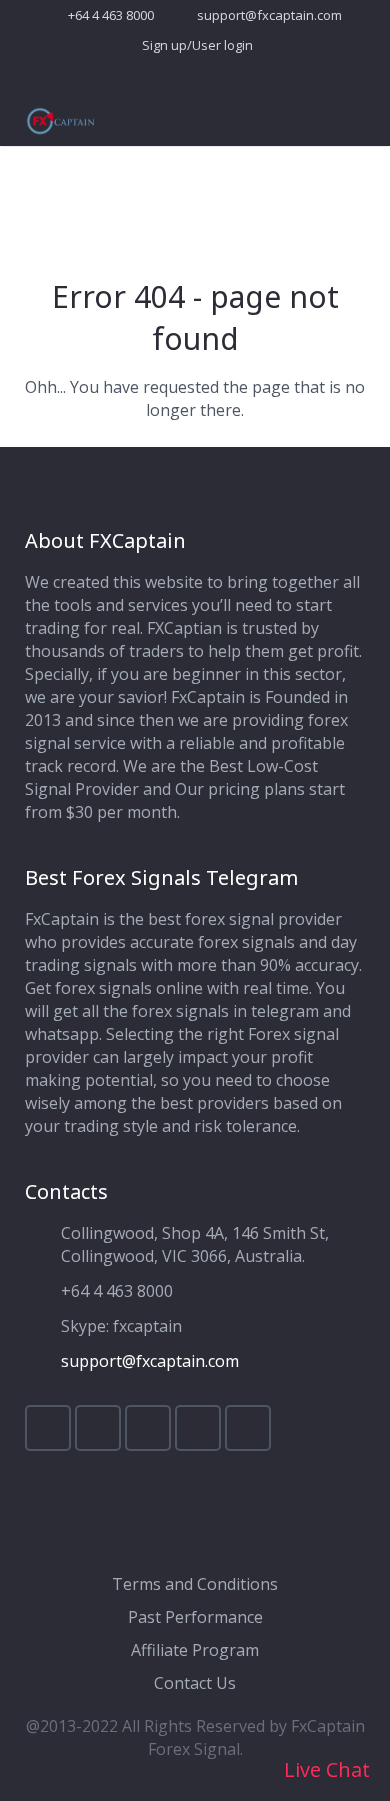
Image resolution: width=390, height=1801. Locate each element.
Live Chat (324, 1769)
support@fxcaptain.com (269, 15)
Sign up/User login (197, 45)
